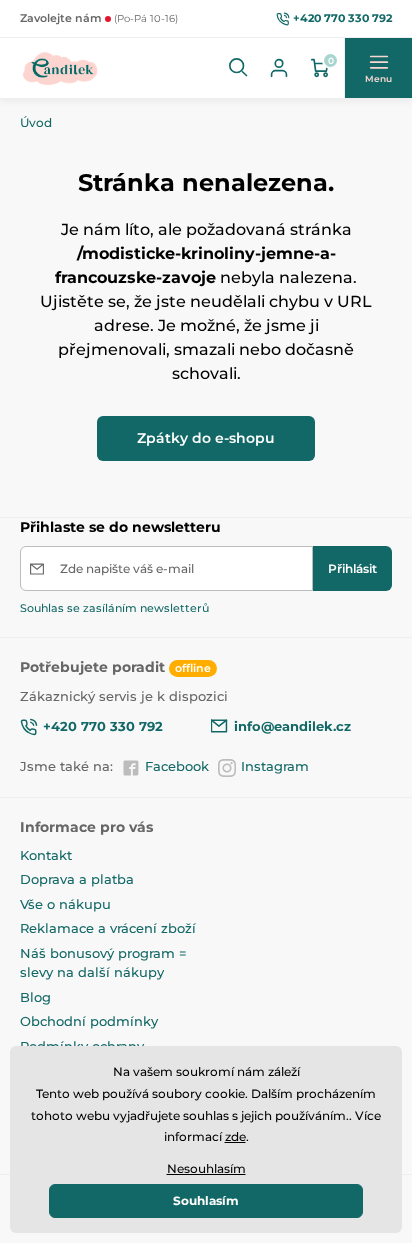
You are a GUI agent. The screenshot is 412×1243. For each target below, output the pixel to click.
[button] (239, 68)
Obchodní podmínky (89, 1021)
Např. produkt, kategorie (148, 104)
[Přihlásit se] (279, 68)
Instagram (275, 766)
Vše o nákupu (65, 904)
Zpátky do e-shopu (206, 438)
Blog (35, 997)
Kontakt (46, 855)
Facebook (177, 766)
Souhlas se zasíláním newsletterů (114, 608)
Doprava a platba (77, 879)
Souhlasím (206, 1200)
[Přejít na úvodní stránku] (60, 68)
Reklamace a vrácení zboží (108, 928)
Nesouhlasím (206, 1168)
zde (235, 1136)
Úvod (36, 122)
